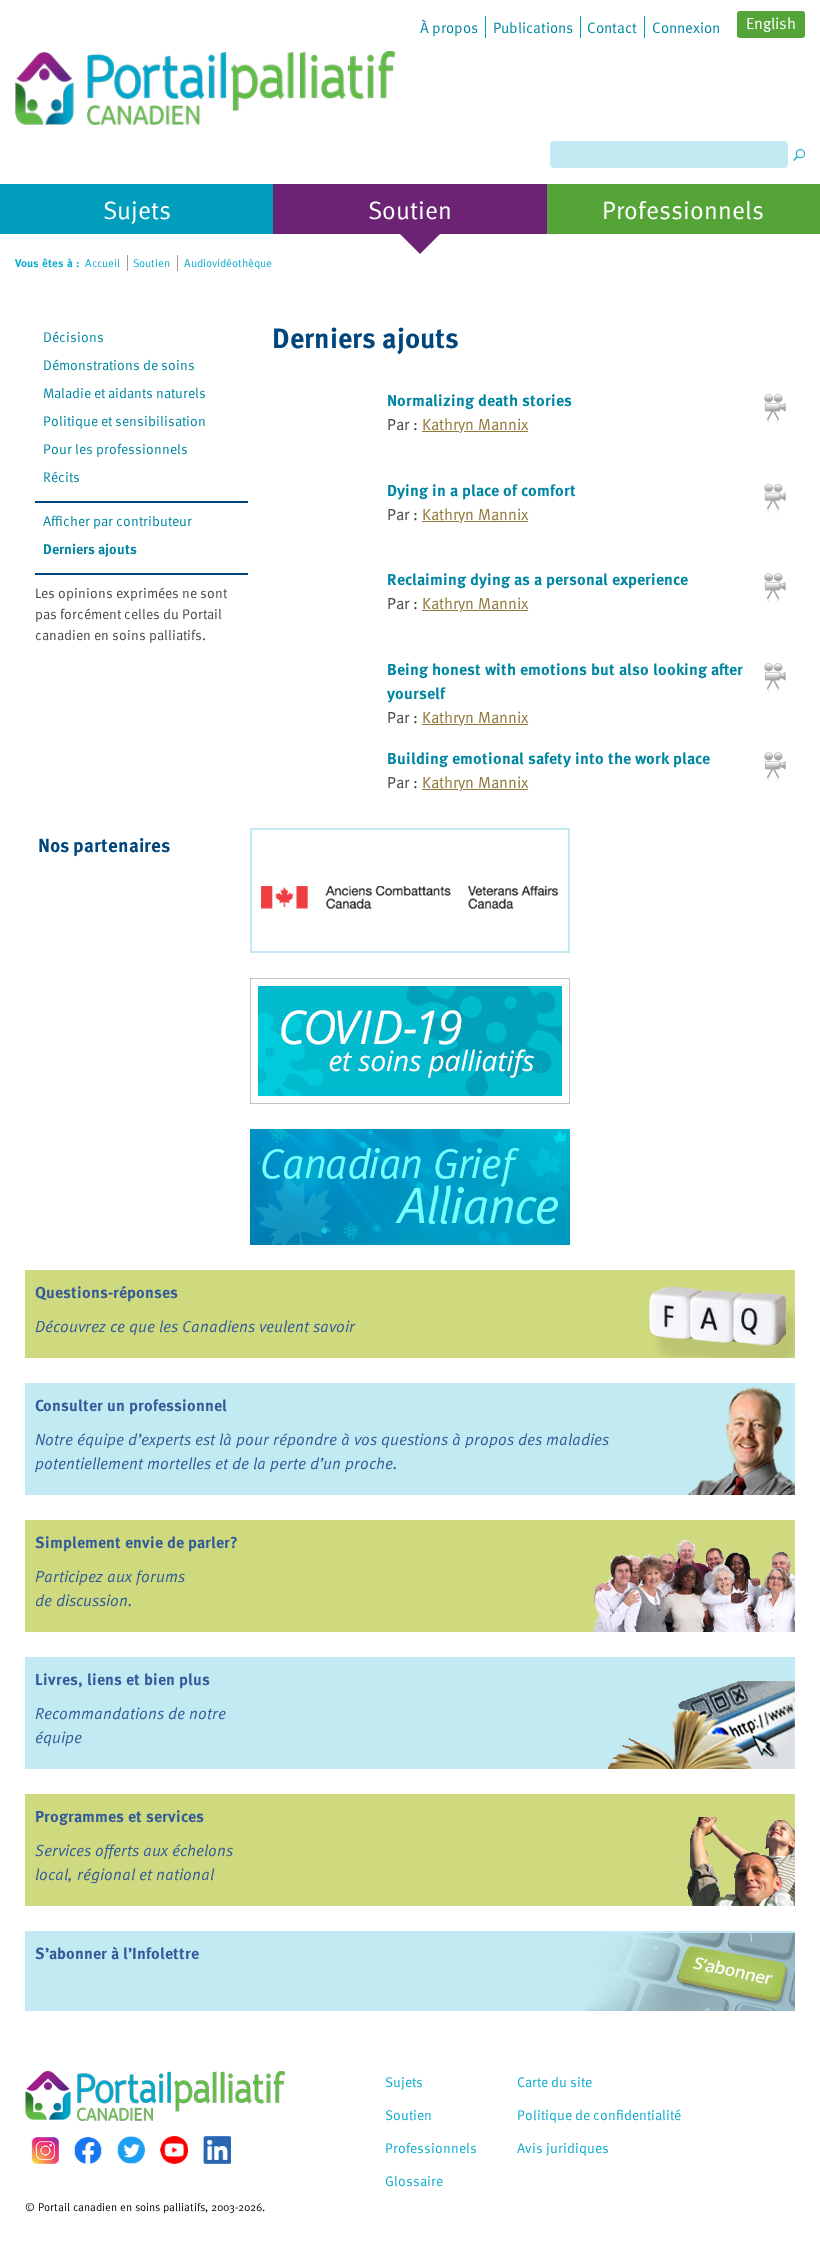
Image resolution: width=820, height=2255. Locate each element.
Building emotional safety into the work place (548, 758)
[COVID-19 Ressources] (410, 1041)
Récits (61, 476)
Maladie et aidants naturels (124, 392)
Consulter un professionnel (131, 1405)
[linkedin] (217, 2150)
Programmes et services (119, 1816)
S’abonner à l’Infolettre (117, 1953)
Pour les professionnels (115, 448)
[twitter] (131, 2150)
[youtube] (174, 2150)
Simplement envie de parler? (136, 1542)
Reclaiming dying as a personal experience (537, 579)
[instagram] (45, 2150)
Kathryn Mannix (475, 424)
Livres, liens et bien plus (122, 1679)
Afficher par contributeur (117, 520)
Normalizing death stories (479, 400)
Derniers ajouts (90, 548)
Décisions (73, 336)
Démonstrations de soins (119, 364)
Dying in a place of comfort (481, 490)
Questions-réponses (106, 1292)
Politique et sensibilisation (124, 420)
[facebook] (88, 2150)
